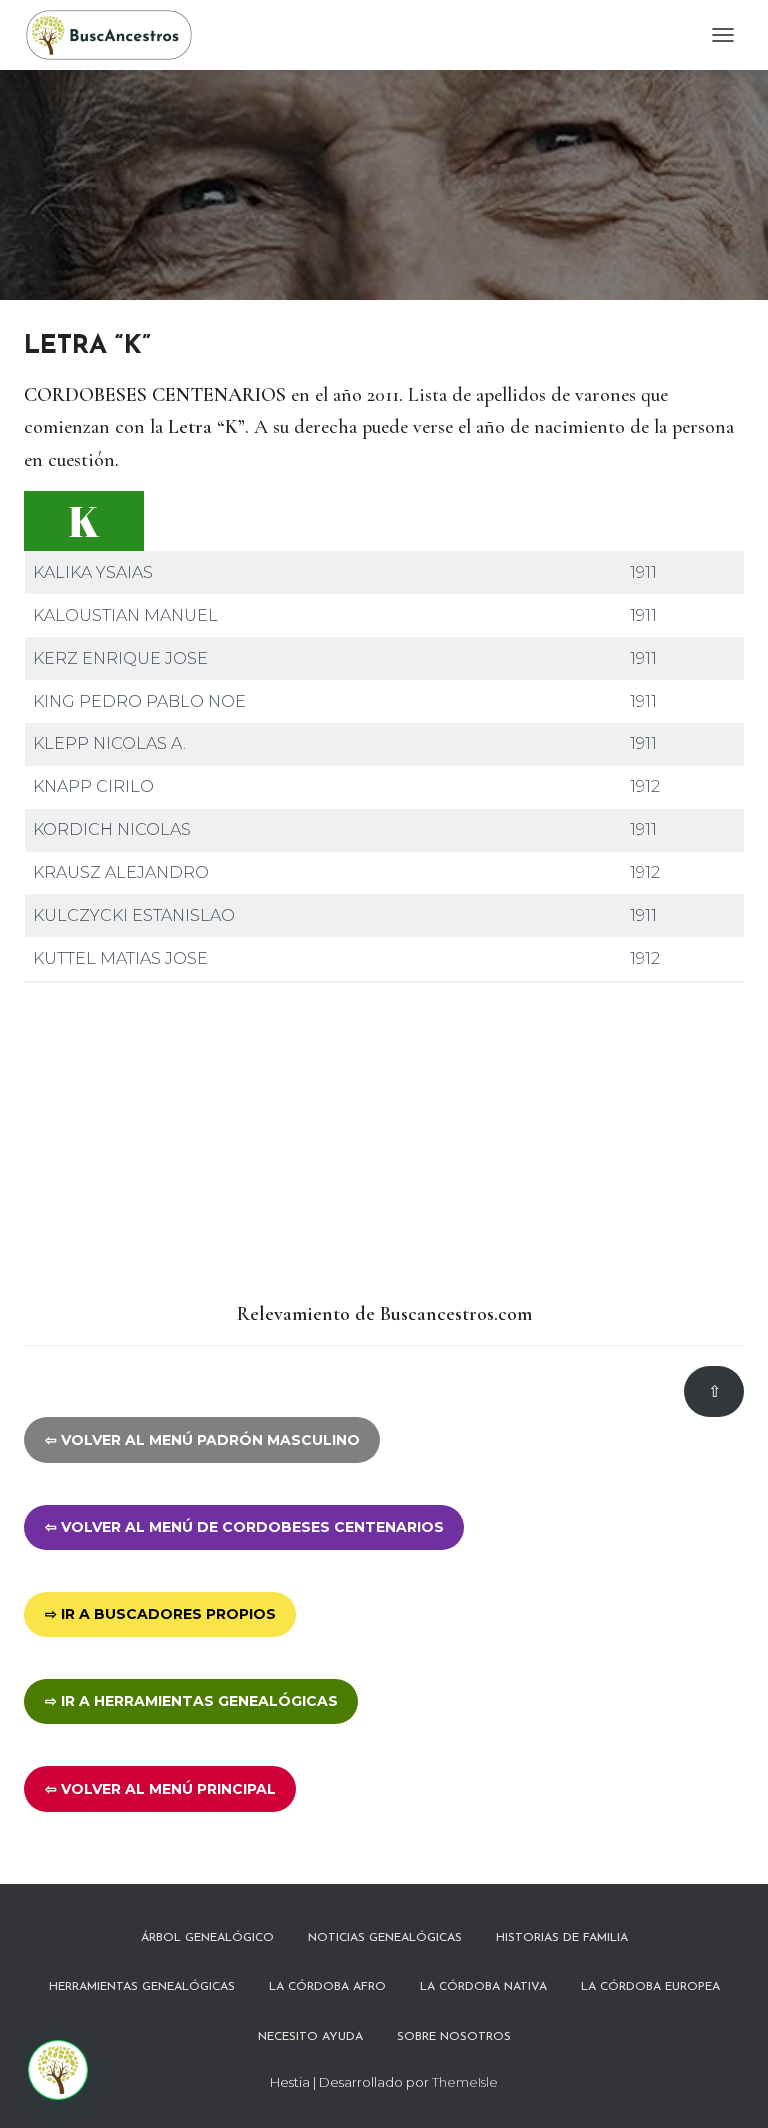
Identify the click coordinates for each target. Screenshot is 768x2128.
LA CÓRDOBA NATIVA (483, 1987)
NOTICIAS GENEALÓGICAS (385, 1938)
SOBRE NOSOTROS (454, 2037)
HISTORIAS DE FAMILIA (562, 1938)
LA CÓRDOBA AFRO (327, 1987)
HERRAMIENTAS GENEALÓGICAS (142, 1987)
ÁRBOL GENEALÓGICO (207, 1938)
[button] (58, 2070)
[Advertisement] (384, 1143)
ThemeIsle (465, 2082)
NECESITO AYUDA (310, 2037)
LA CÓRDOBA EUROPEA (650, 1987)
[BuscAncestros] (116, 35)
